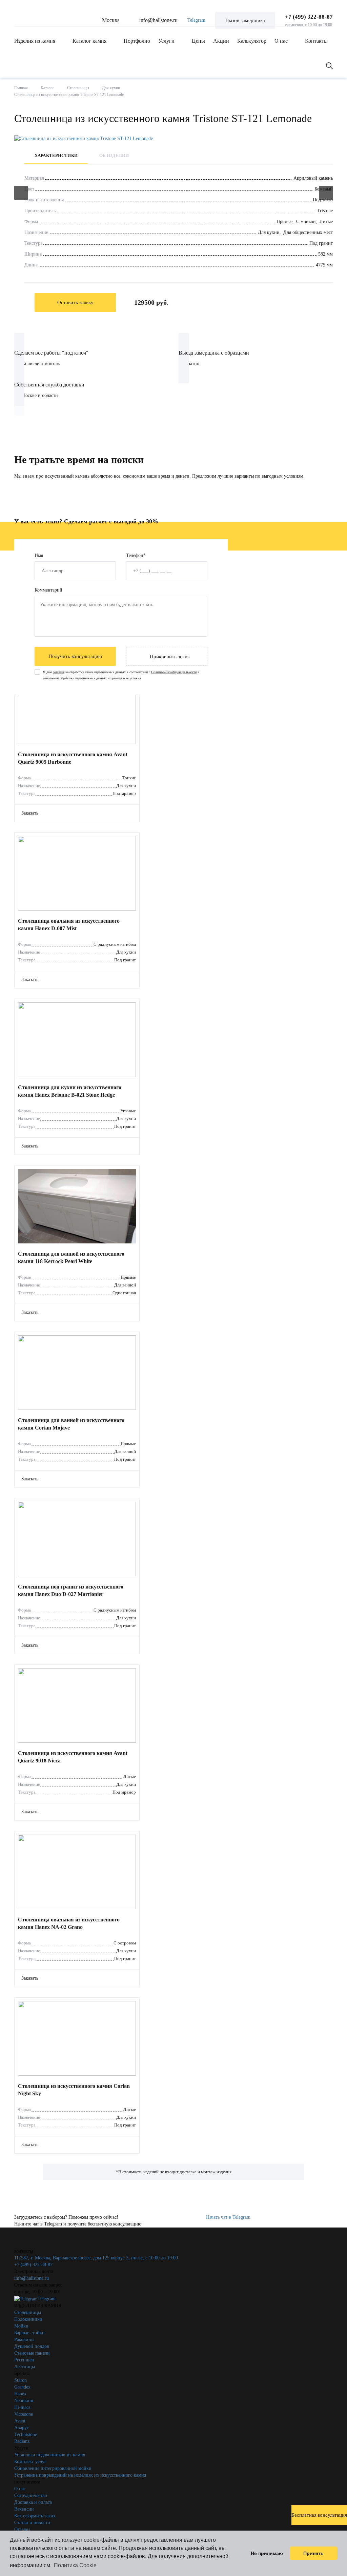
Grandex (22, 2387)
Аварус (22, 2428)
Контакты (316, 41)
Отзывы (22, 2529)
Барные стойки (29, 2333)
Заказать (30, 813)
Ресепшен (24, 2360)
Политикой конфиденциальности (174, 672)
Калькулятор (252, 41)
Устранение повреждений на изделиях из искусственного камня (80, 2475)
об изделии (114, 155)
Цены (198, 41)
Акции (221, 41)
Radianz (22, 2441)
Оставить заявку (75, 302)
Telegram (196, 20)
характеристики (56, 155)
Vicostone (24, 2414)
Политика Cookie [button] (75, 2565)
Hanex (20, 2394)
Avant (20, 2421)
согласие (59, 672)
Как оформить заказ (35, 2516)
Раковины (24, 2340)
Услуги (166, 41)
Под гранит (321, 243)
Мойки (21, 2326)
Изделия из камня (35, 41)
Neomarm (24, 2401)
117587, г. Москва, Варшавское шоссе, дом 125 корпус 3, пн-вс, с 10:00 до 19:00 (96, 2258)
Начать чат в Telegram (228, 2217)
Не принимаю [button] (267, 2553)
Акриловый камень (313, 178)
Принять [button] (313, 2553)
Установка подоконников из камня (50, 2455)
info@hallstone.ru (158, 20)
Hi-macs (22, 2407)
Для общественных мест (308, 232)
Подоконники (28, 2319)
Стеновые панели (32, 2353)
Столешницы (28, 2312)
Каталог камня (89, 41)
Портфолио (137, 41)
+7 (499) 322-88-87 (309, 17)
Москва (111, 20)
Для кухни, (270, 232)
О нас (281, 41)
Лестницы (25, 2367)
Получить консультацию (75, 656)
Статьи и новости (32, 2523)
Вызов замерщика (245, 20)
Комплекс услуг (30, 2462)
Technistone (26, 2434)
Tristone (325, 211)
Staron (21, 2380)
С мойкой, (307, 222)
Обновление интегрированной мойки (53, 2468)
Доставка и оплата (33, 2502)
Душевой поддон (32, 2346)
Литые (326, 222)
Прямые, (286, 222)
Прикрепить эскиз (170, 657)
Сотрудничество (31, 2495)
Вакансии (24, 2509)
